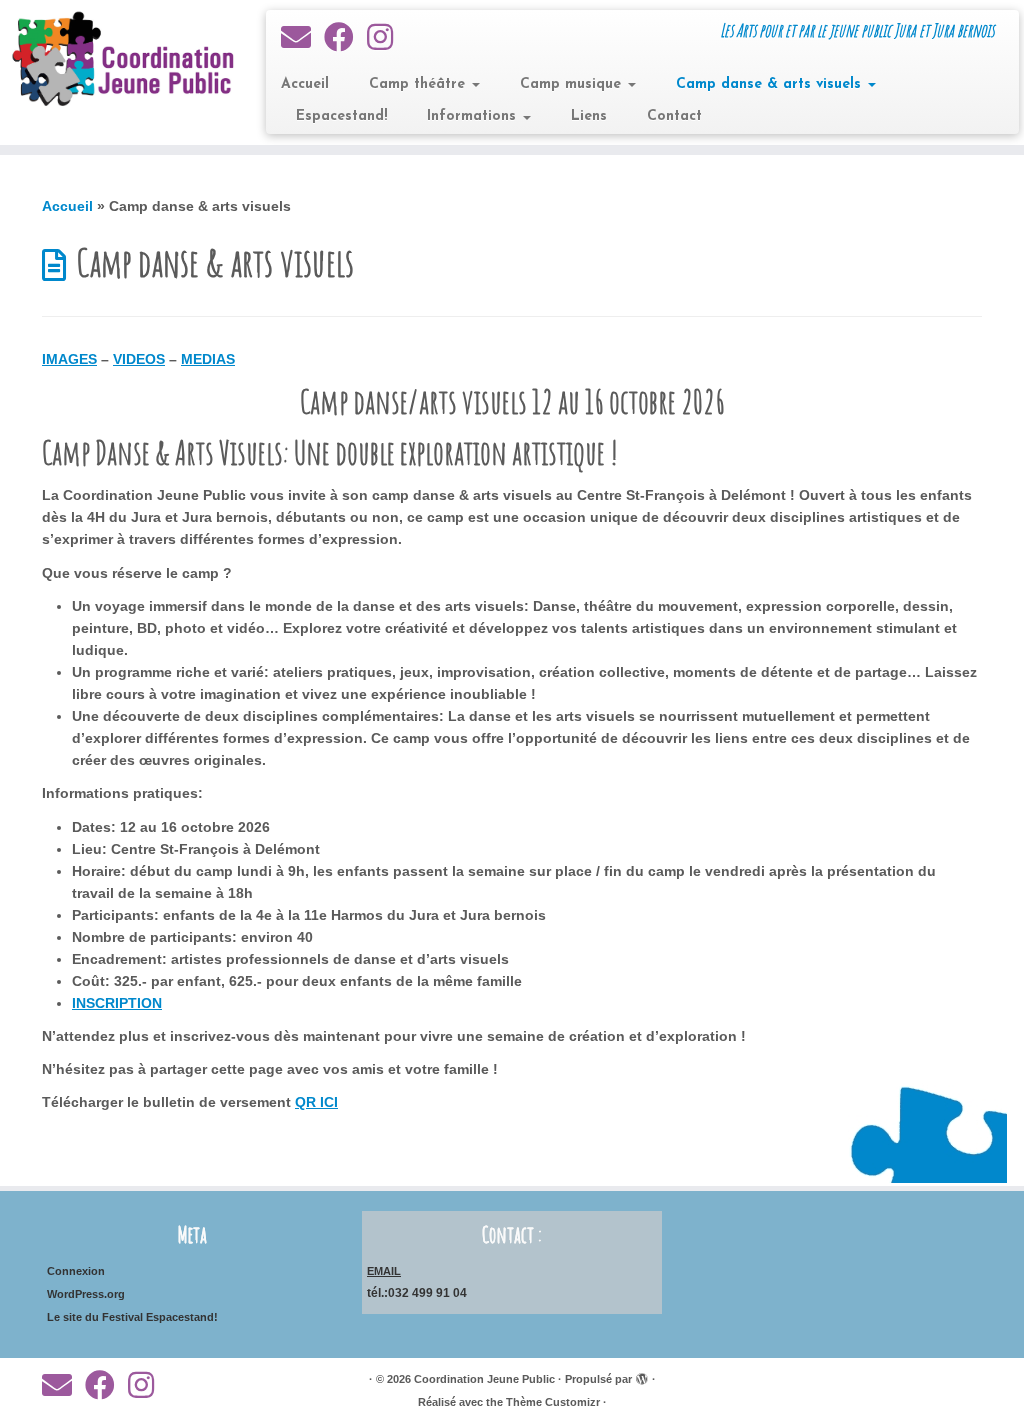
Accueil (305, 84)
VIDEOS (139, 359)
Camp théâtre (419, 84)
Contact (674, 116)
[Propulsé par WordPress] (642, 1376)
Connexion (76, 1271)
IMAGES (69, 359)
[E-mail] (302, 37)
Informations (474, 116)
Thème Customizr (553, 1402)
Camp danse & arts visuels (771, 84)
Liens (589, 116)
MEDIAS (208, 359)
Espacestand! (341, 116)
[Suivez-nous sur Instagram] (386, 37)
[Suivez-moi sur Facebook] (345, 37)
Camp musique (573, 84)
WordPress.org (86, 1294)
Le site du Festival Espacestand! (132, 1317)
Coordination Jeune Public (484, 1379)
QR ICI (316, 1102)
